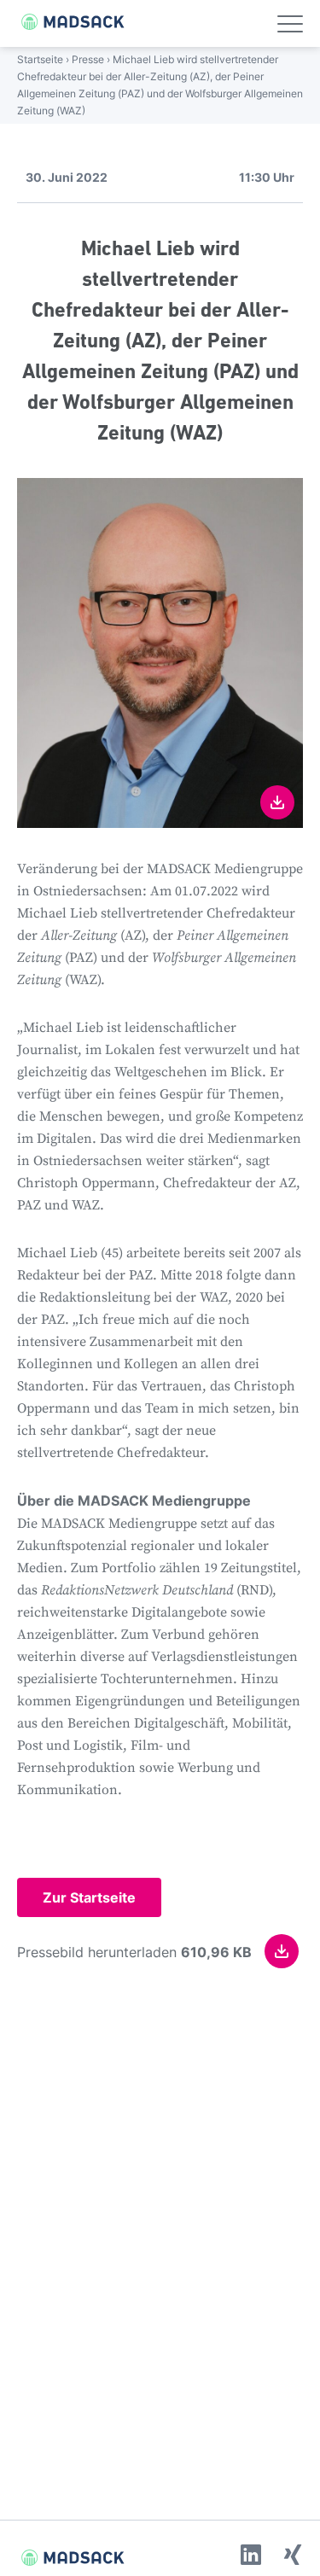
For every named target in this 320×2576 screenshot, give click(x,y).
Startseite (40, 59)
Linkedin (251, 2555)
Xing (293, 2555)
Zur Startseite (89, 1897)
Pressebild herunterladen (134, 1952)
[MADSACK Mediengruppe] (64, 22)
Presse (88, 59)
